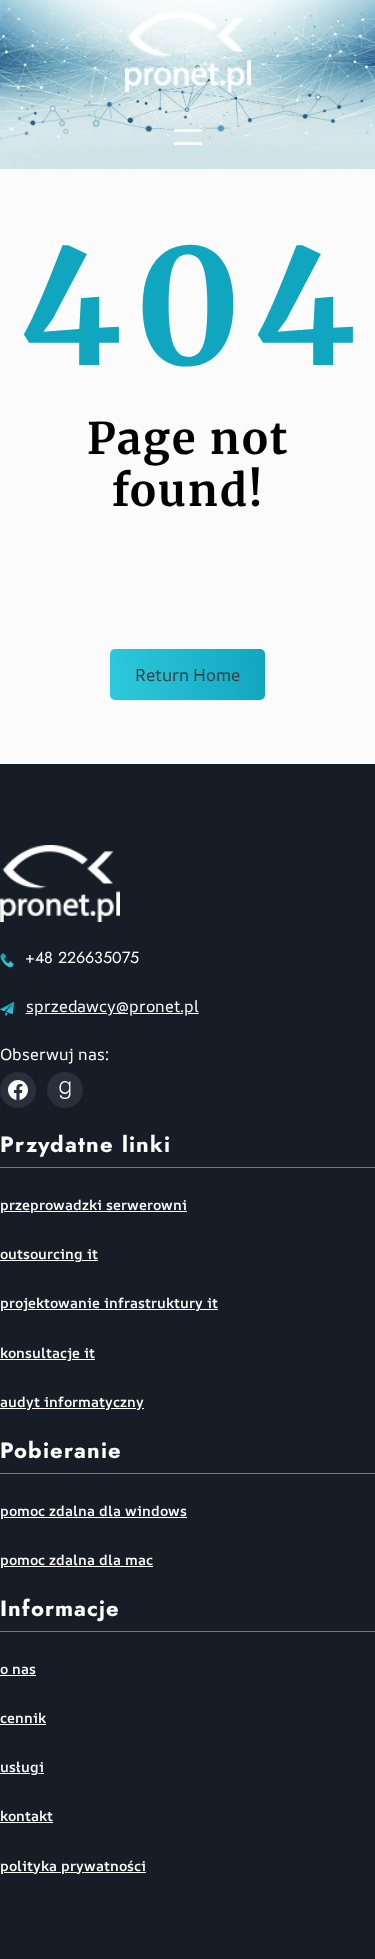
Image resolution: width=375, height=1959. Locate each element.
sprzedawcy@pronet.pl (112, 1006)
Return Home (187, 674)
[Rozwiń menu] (188, 137)
